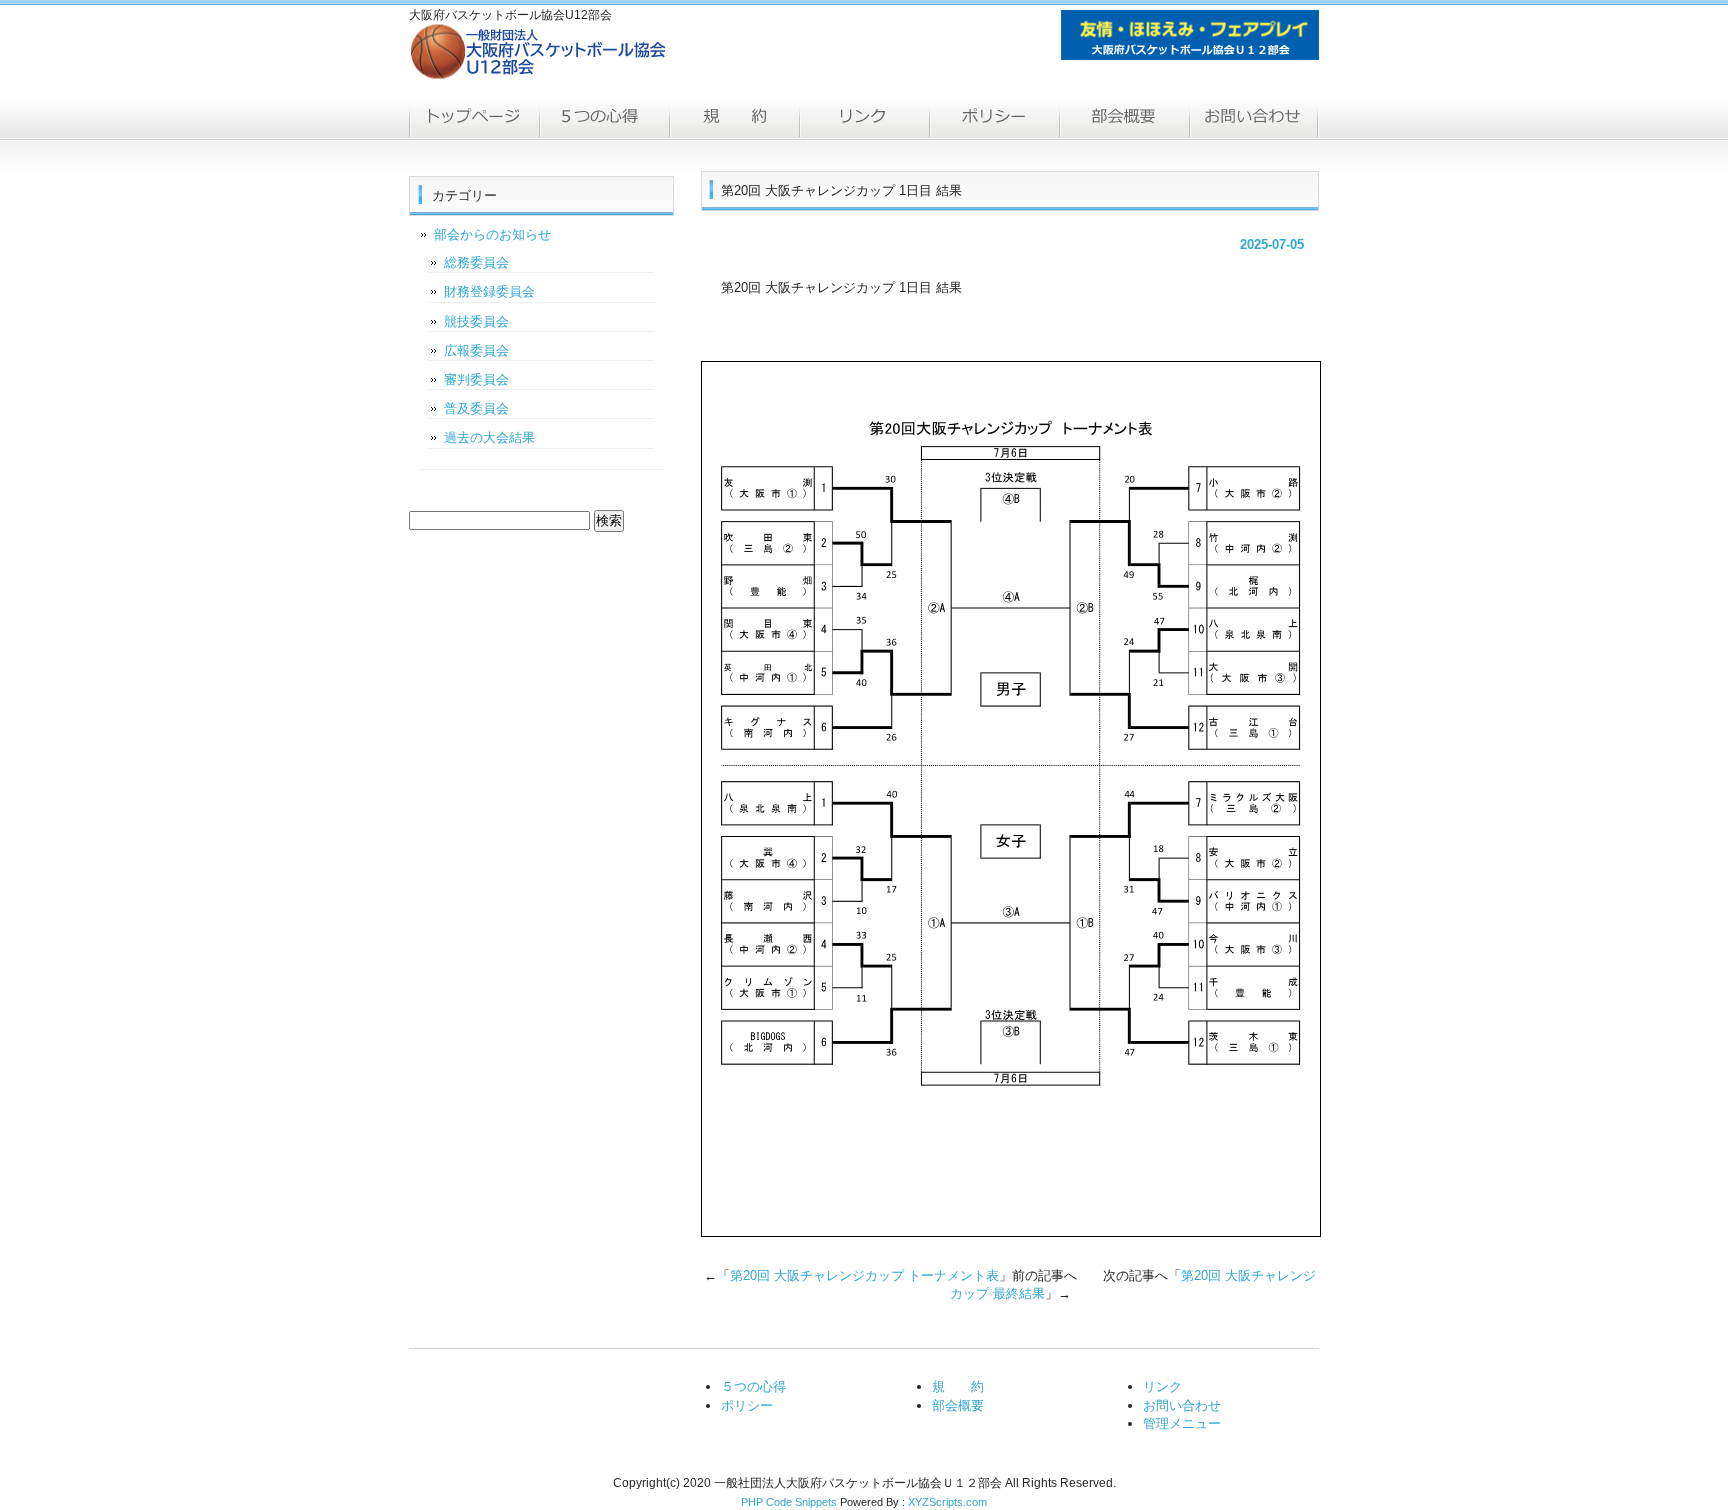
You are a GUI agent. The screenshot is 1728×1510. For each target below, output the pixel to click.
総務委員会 (476, 262)
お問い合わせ (1254, 118)
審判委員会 (476, 379)
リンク (864, 118)
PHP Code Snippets (789, 1502)
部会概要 (1124, 118)
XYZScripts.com (947, 1502)
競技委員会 (476, 321)
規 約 (958, 1386)
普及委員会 (476, 408)
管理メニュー (1182, 1423)
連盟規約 (734, 118)
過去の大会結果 (489, 437)
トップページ (474, 118)
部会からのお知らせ (492, 234)
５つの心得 (604, 118)
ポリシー (994, 118)
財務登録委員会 (489, 291)
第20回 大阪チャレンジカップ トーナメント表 (864, 1275)
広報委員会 (476, 350)
